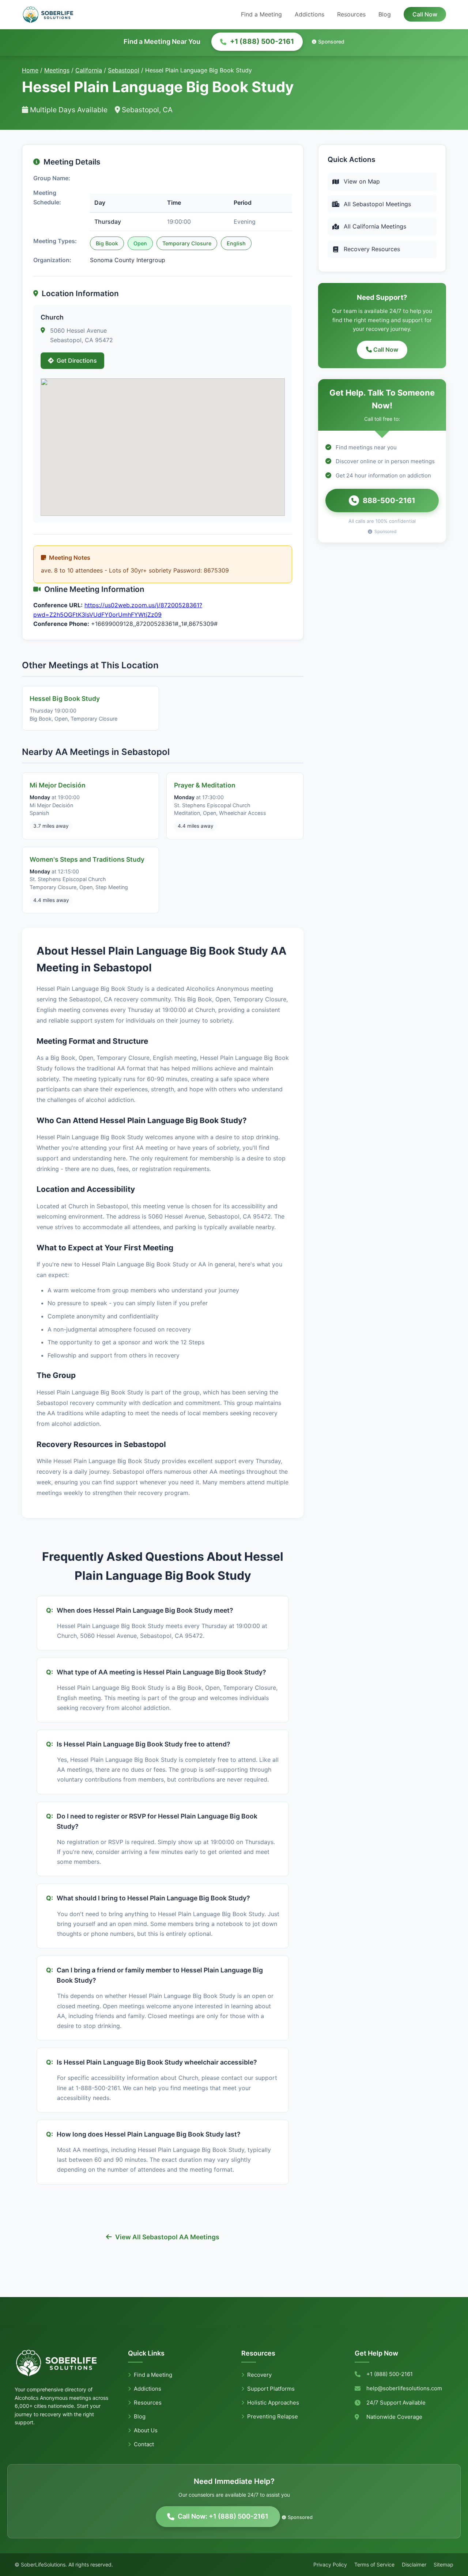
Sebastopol (124, 70)
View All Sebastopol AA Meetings (167, 2237)
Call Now (425, 14)
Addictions (310, 14)
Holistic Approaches (273, 2403)
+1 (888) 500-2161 (262, 41)
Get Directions (77, 360)
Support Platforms (271, 2389)
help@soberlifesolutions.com (404, 2388)
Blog (385, 14)
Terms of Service (374, 2564)
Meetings (57, 70)
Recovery (259, 2375)
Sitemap (444, 2564)
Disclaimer (414, 2564)
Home (30, 70)
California (89, 70)
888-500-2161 (389, 501)
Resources (351, 14)
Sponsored (331, 41)
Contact (144, 2444)
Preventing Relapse (273, 2416)
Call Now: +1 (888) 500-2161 (223, 2516)
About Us (146, 2430)
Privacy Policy (330, 2564)
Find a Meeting (261, 14)
